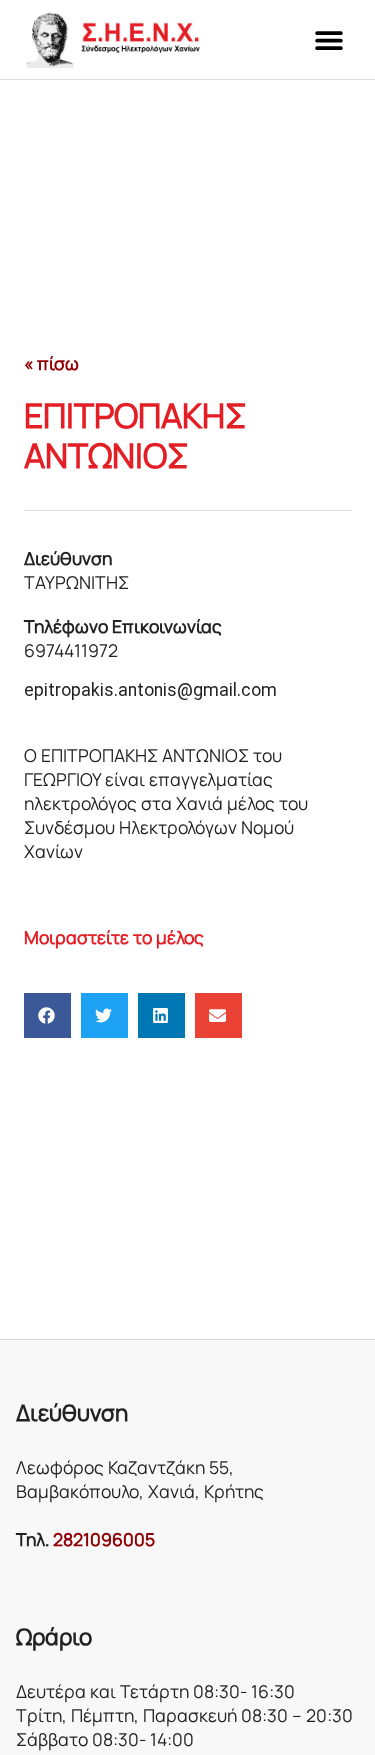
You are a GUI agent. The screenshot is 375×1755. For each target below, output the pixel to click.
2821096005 (104, 1539)
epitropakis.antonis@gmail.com (150, 690)
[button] (328, 39)
